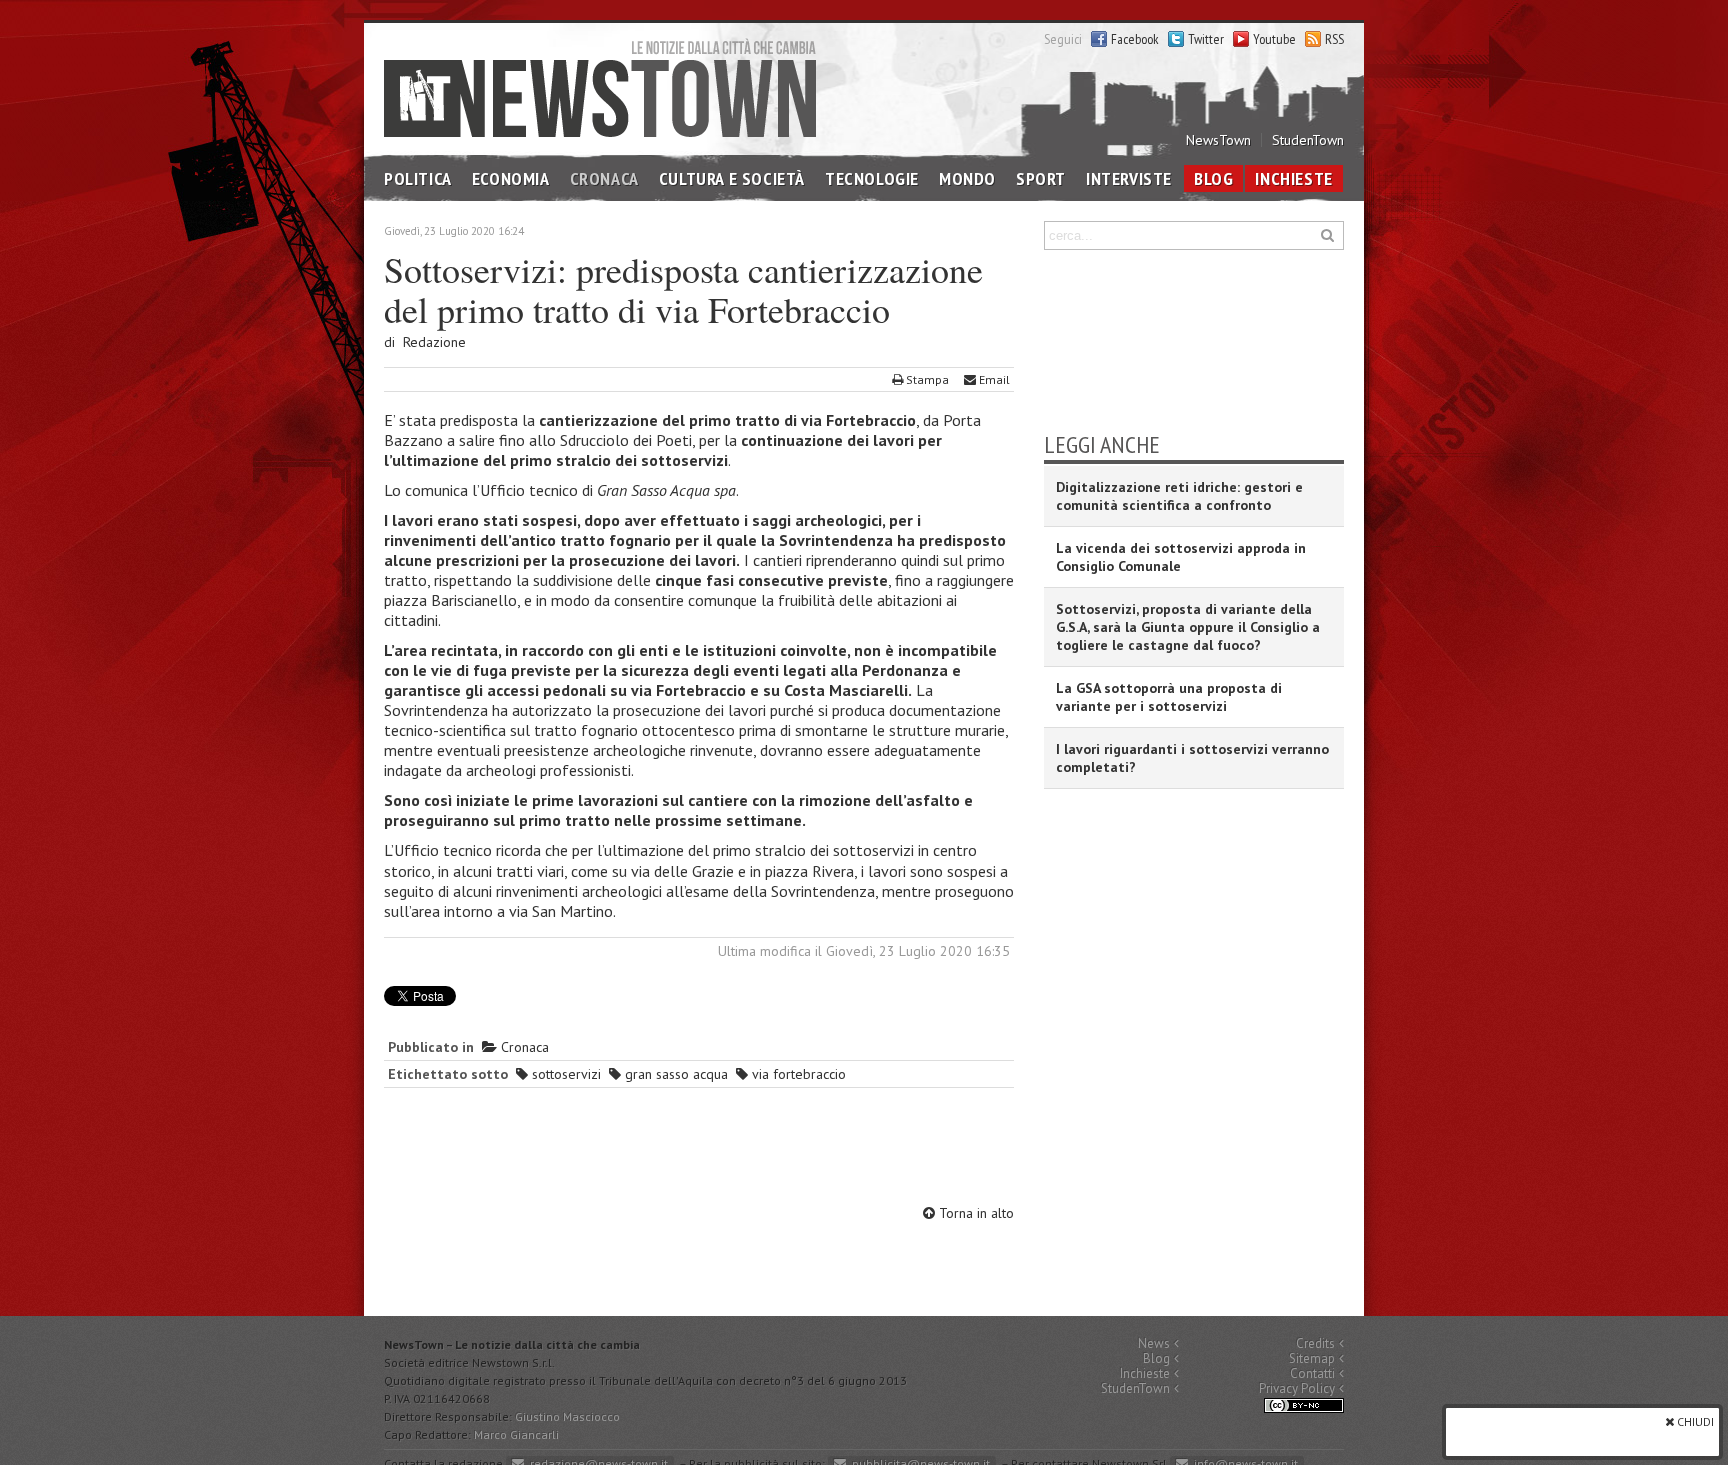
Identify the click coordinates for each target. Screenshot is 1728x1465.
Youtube (1274, 39)
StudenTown (1308, 140)
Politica (418, 178)
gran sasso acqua (674, 1074)
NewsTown (1218, 140)
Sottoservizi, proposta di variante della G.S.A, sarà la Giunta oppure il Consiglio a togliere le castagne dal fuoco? (1188, 627)
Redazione (434, 342)
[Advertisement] (699, 1149)
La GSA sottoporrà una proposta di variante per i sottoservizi (1169, 697)
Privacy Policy (1297, 1388)
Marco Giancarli (516, 1434)
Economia (511, 178)
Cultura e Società (732, 178)
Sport (1041, 178)
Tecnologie (872, 178)
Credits (1315, 1343)
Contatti (1312, 1373)
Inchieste (1293, 178)
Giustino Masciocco (567, 1416)
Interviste (1129, 178)
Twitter (1206, 39)
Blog (1213, 178)
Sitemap (1312, 1358)
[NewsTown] (600, 87)
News (1154, 1343)
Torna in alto (974, 1213)
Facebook (1135, 39)
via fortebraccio (797, 1074)
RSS (1334, 39)
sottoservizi (564, 1074)
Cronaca (604, 178)
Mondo (967, 178)
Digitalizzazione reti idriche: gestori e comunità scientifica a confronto (1179, 496)
